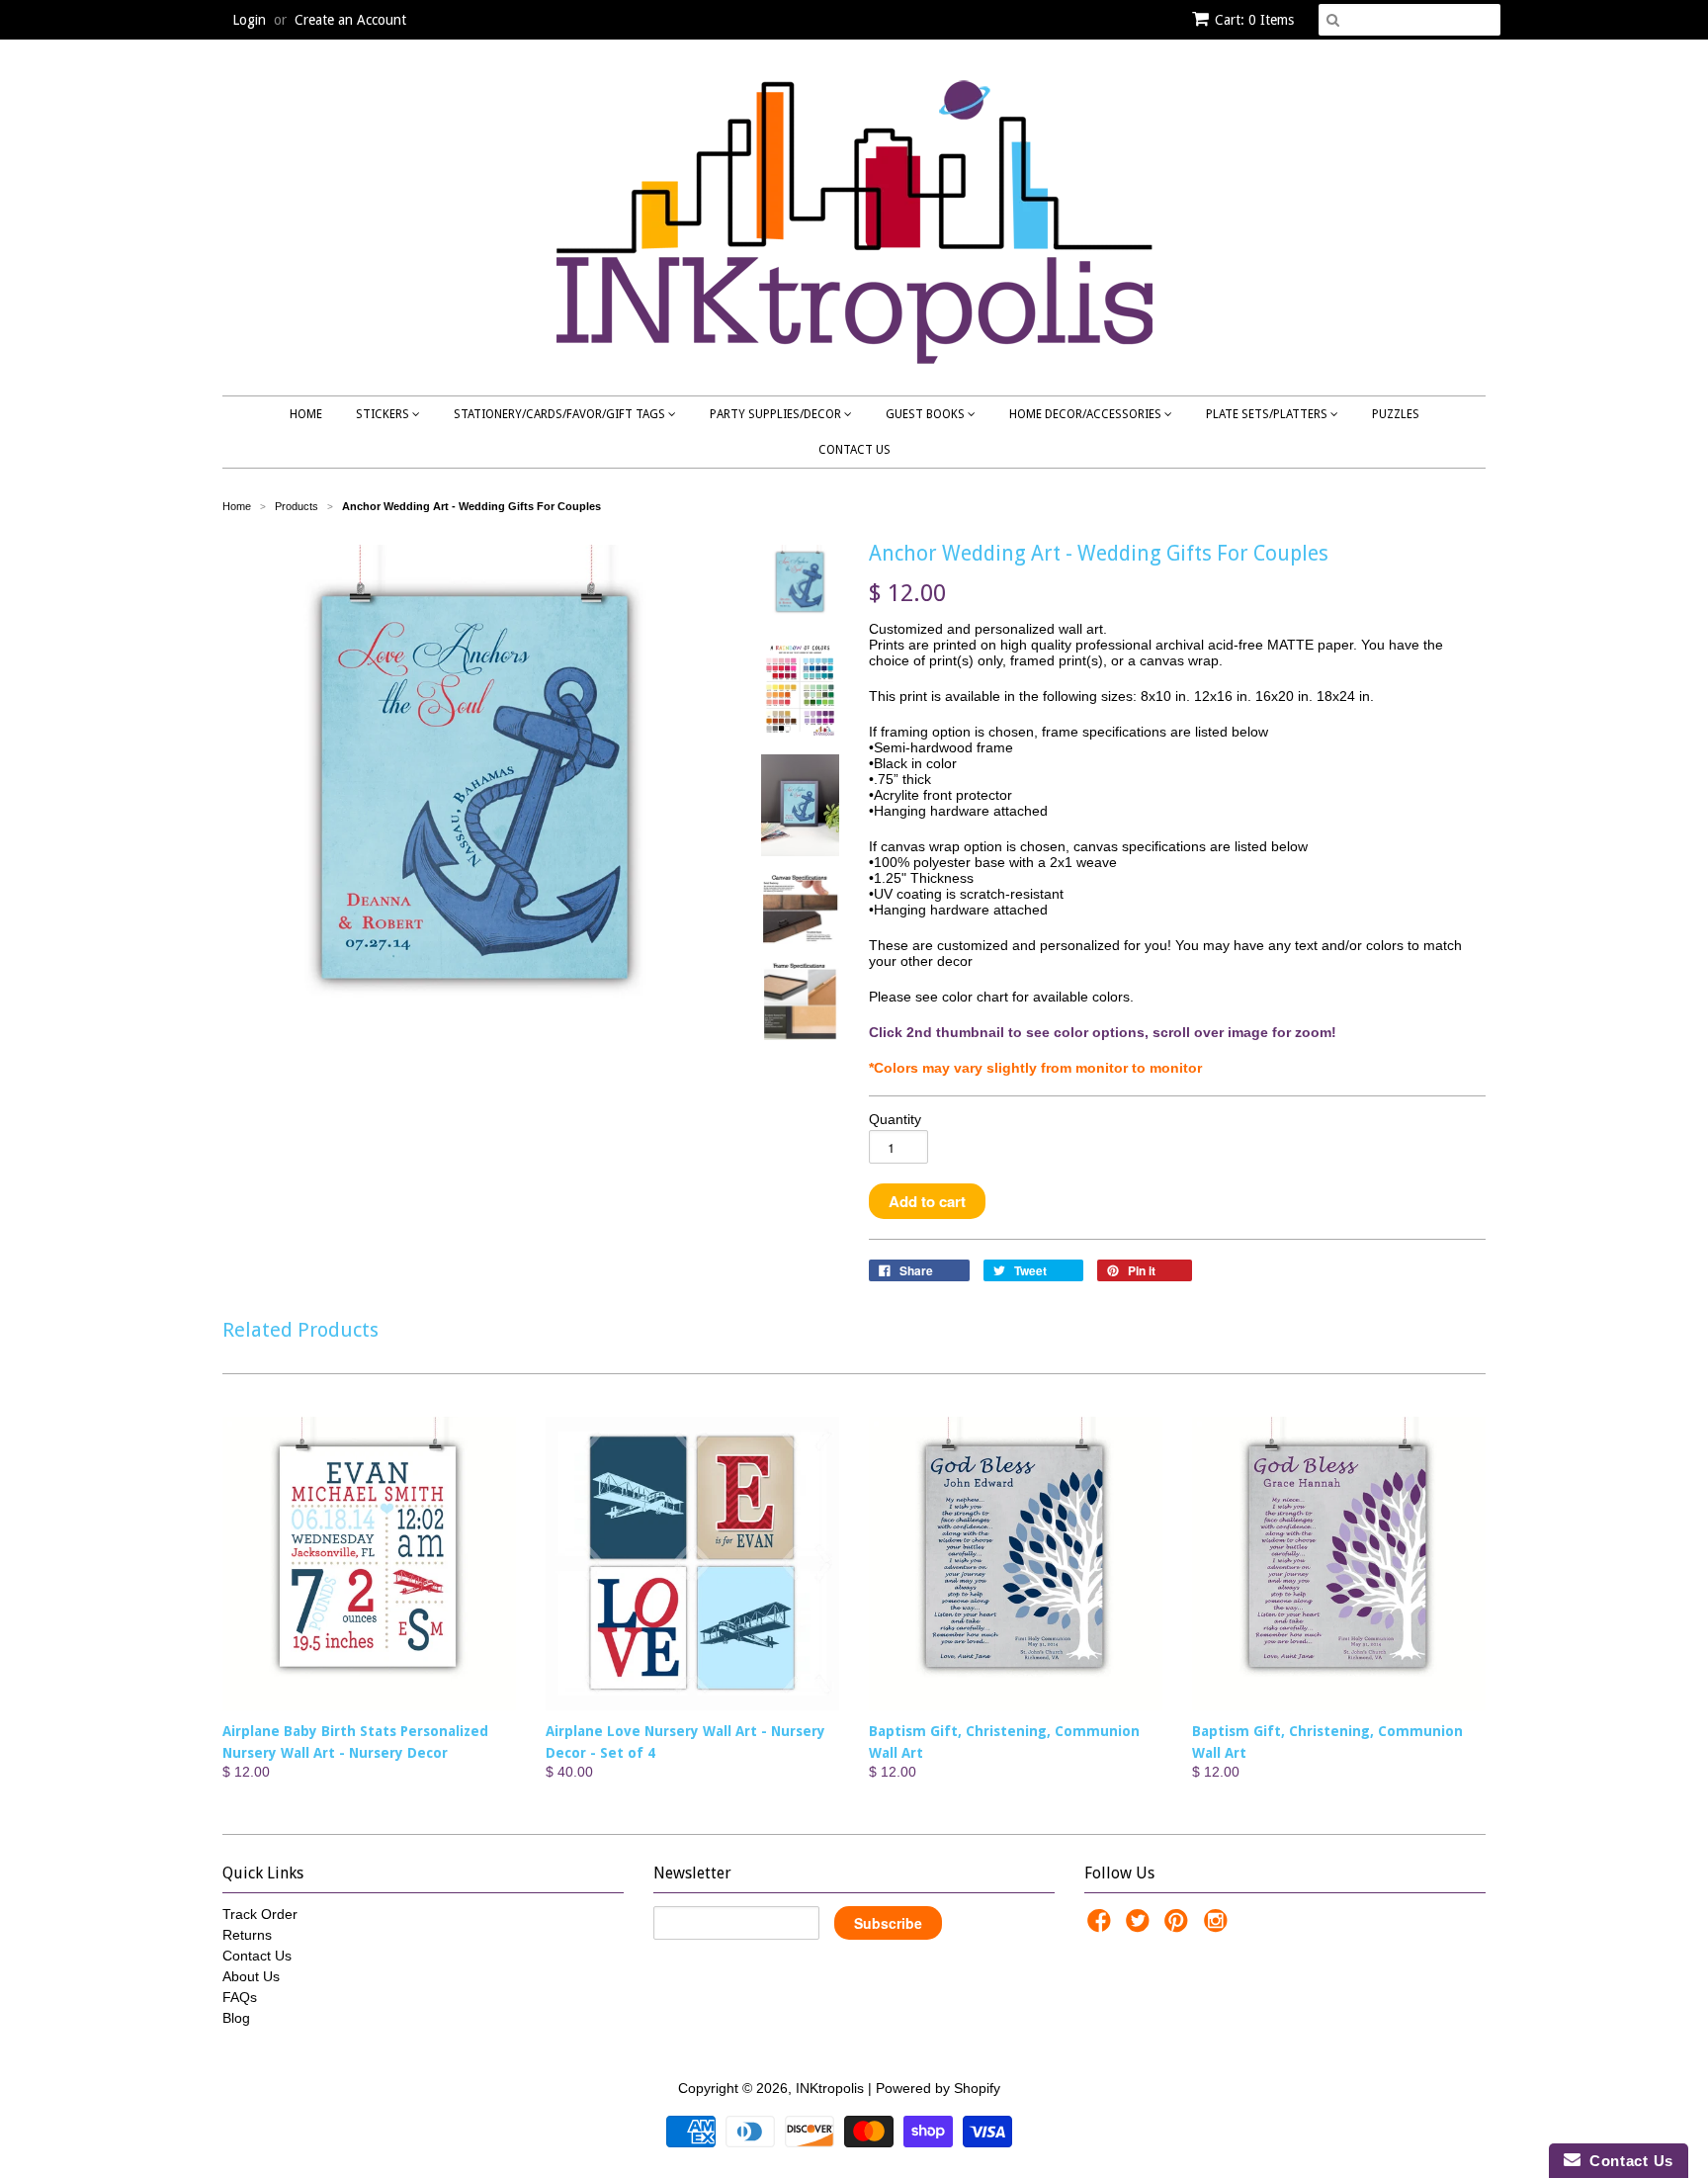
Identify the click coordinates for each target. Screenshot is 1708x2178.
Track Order (260, 1914)
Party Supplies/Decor (777, 414)
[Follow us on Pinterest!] (1179, 1926)
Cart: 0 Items (1254, 20)
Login (249, 20)
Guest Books (927, 414)
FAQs (240, 1997)
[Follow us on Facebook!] (1102, 1926)
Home (306, 414)
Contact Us (854, 450)
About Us (251, 1976)
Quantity (895, 1119)
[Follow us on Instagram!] (1219, 1926)
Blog (236, 2018)
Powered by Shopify (938, 2088)
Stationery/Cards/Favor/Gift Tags (561, 414)
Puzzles (1396, 414)
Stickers (384, 414)
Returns (247, 1935)
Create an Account (350, 20)
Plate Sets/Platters (1268, 414)
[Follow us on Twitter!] (1141, 1926)
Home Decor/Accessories (1087, 414)
